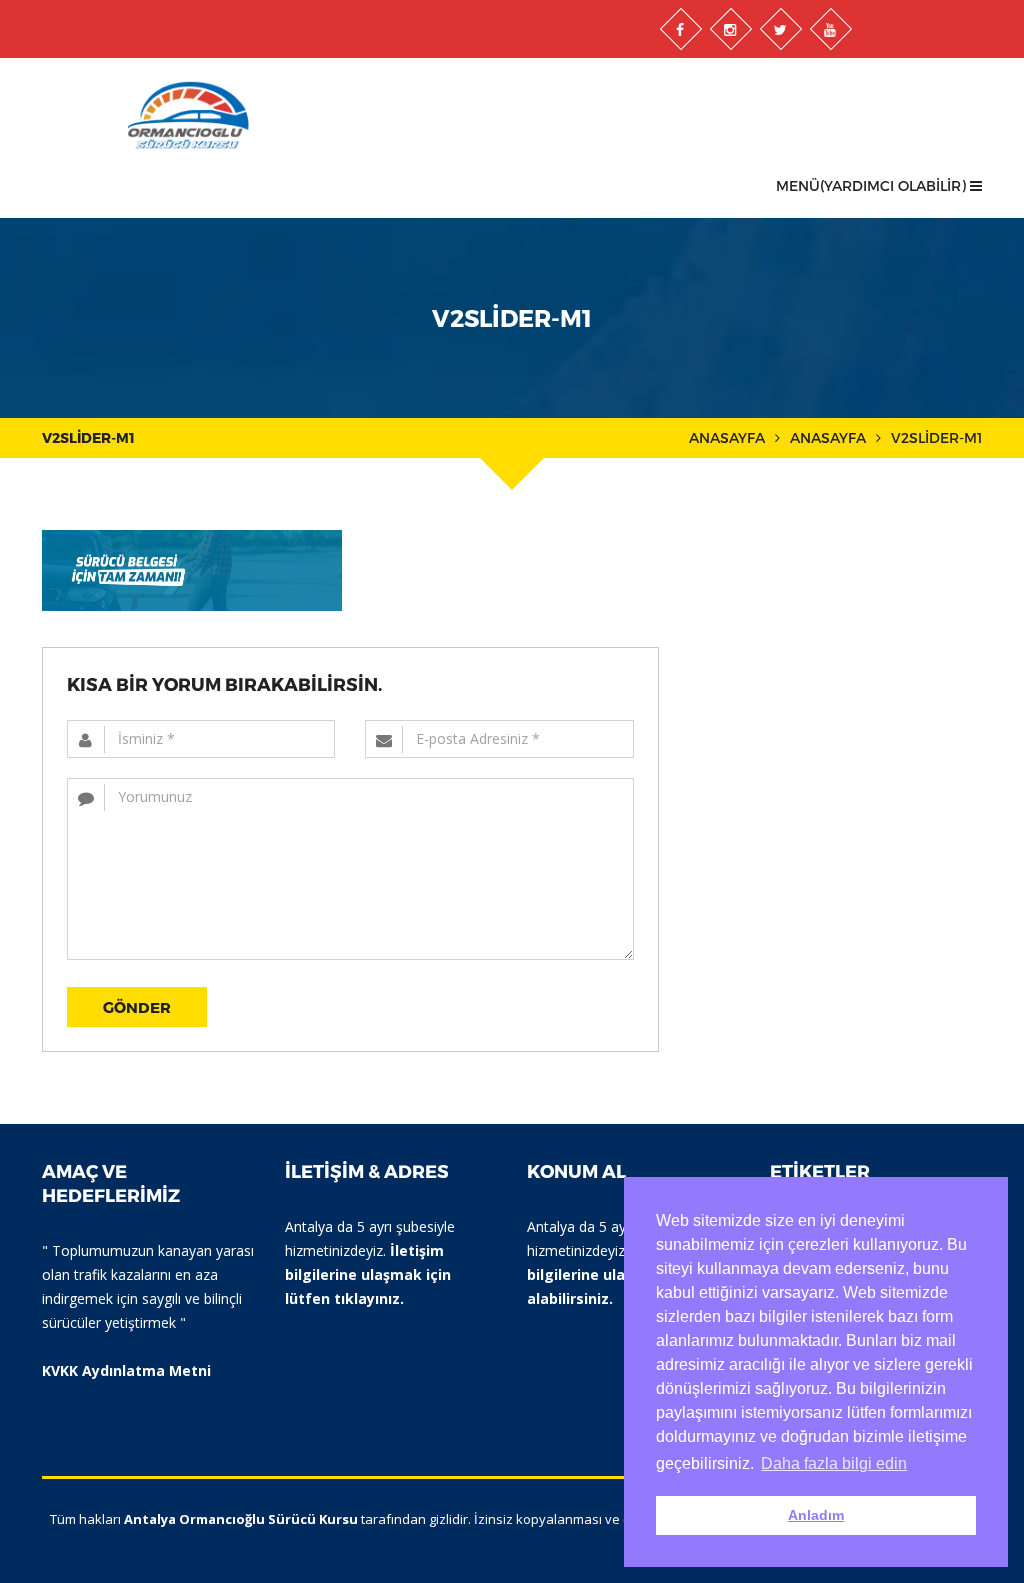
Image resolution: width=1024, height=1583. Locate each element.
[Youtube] (830, 29)
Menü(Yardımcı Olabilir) (873, 185)
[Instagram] (730, 29)
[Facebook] (680, 29)
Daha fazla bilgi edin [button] (834, 1463)
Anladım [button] (816, 1515)
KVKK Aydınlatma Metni (126, 1370)
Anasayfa (727, 437)
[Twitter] (780, 29)
